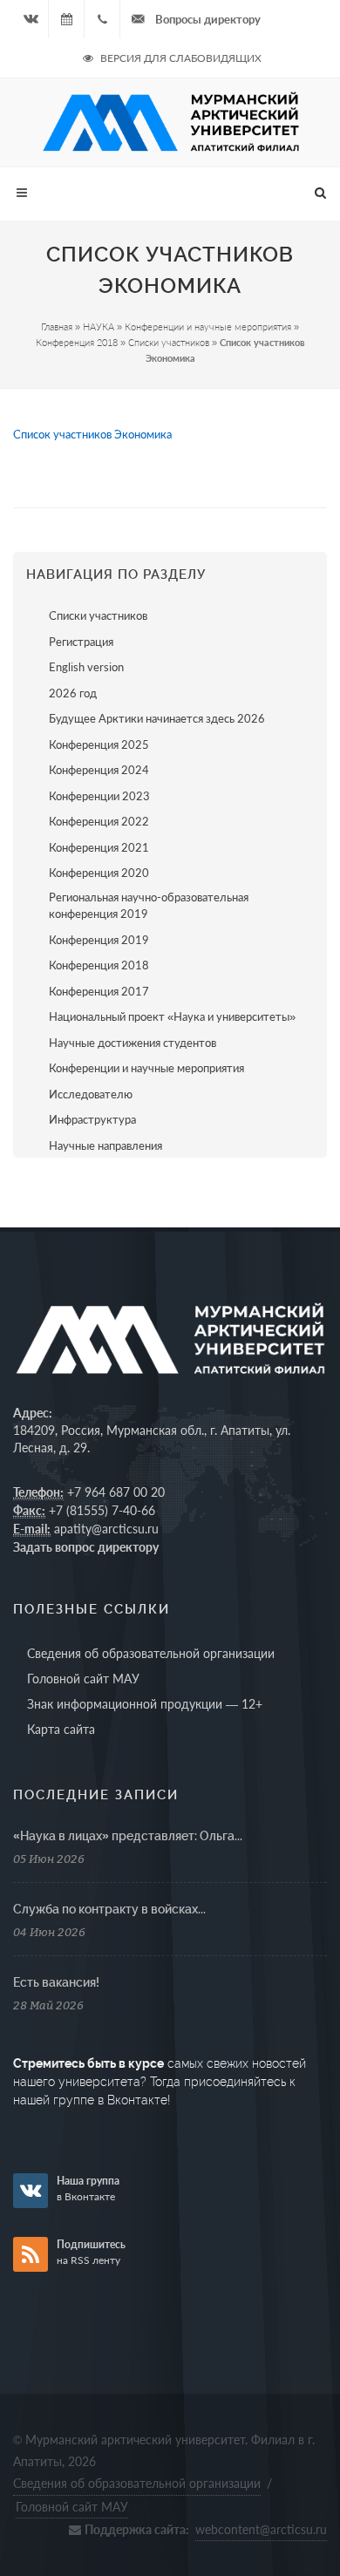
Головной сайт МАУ (83, 1679)
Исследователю (91, 1094)
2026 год (73, 693)
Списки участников (169, 342)
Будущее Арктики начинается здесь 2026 (157, 718)
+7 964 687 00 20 (116, 1492)
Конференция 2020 (99, 873)
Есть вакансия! (56, 1982)
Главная (57, 326)
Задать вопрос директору (86, 1547)
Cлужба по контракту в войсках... (109, 1909)
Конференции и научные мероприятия (208, 326)
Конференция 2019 (99, 940)
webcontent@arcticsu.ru (261, 2529)
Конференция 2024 (99, 770)
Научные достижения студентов (133, 1043)
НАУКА (99, 326)
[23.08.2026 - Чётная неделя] (66, 19)
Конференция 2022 (99, 821)
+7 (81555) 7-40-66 (102, 1510)
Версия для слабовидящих (180, 58)
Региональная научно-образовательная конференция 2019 (149, 906)
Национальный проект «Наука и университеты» (172, 1016)
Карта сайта (61, 1729)
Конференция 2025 (99, 744)
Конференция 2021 (99, 847)
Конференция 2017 (99, 991)
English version (86, 667)
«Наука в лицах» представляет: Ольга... (128, 1836)
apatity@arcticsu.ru (106, 1529)
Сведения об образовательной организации (151, 1653)
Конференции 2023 (99, 796)
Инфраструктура (92, 1119)
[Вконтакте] (31, 19)
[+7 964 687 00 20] (102, 19)
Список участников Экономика (92, 435)
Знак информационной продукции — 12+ (145, 1704)
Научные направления (105, 1145)
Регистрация (81, 642)
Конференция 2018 (77, 342)
